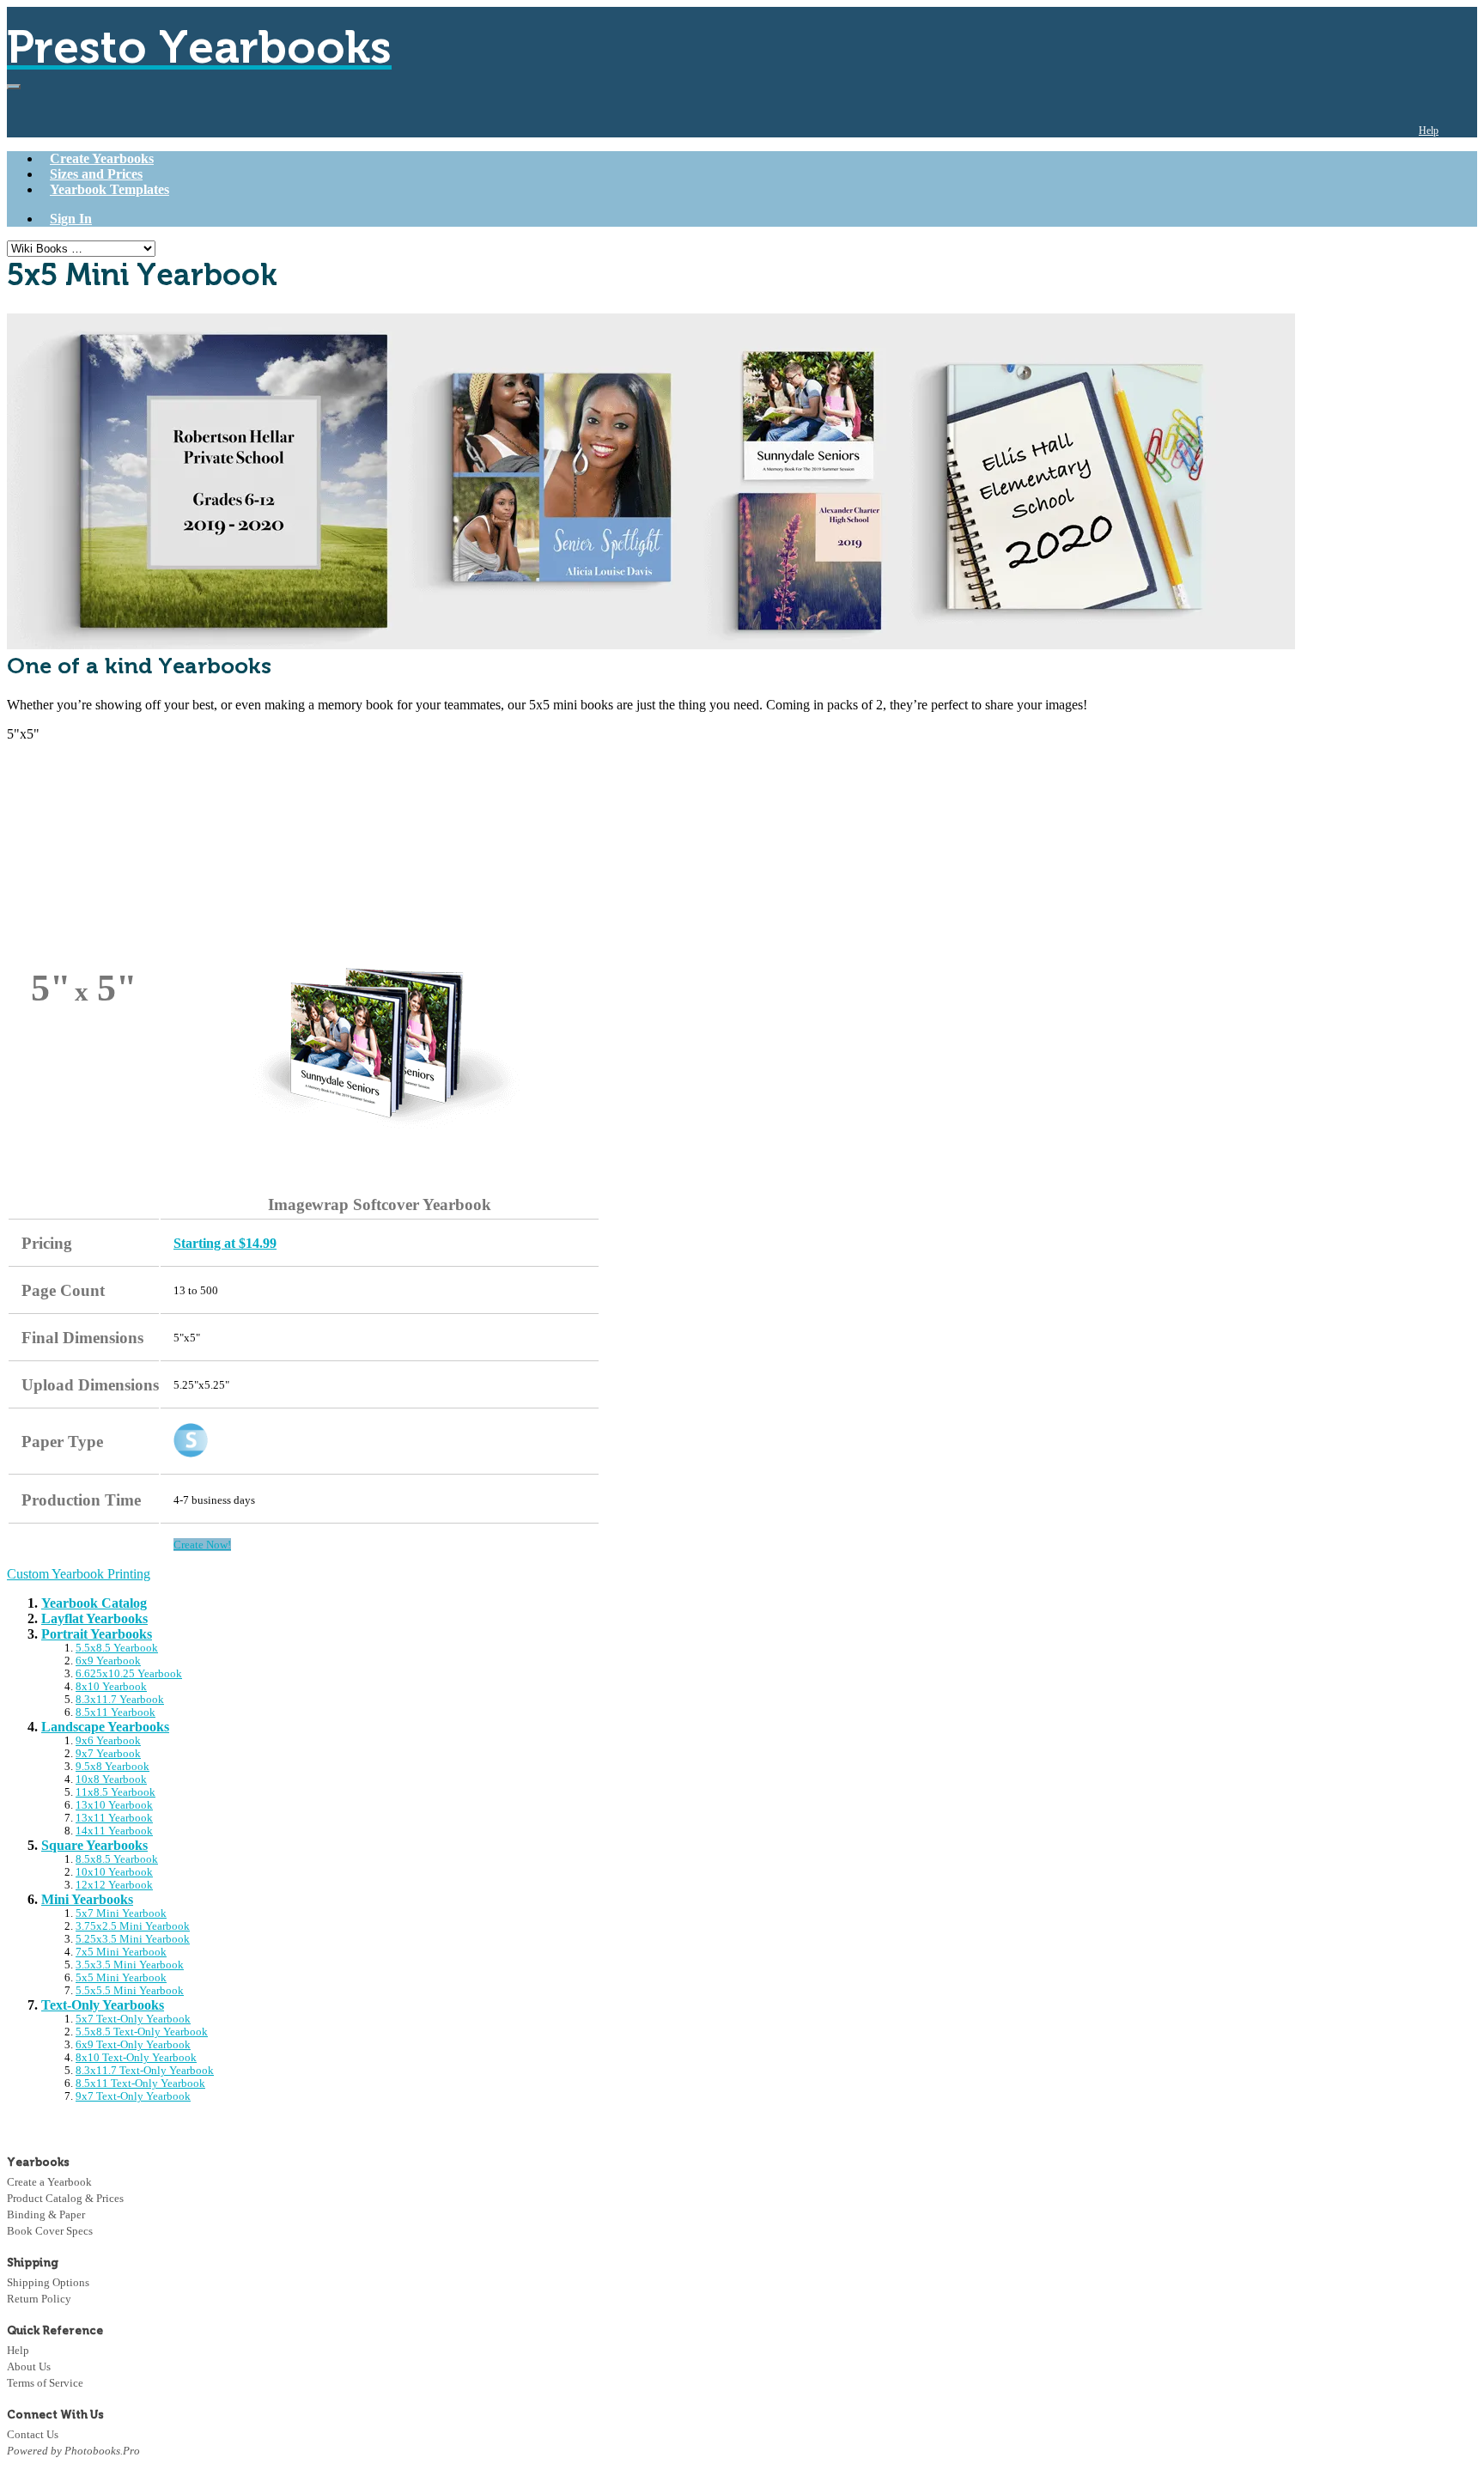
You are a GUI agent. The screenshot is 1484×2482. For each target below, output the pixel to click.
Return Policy (39, 2299)
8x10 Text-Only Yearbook (136, 2058)
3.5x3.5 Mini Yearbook (130, 1965)
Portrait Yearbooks (97, 1634)
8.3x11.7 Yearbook (120, 1700)
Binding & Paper (46, 2214)
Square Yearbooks (94, 1845)
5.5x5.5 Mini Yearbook (130, 1991)
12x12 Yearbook (114, 1885)
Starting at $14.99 (225, 1243)
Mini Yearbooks (87, 1899)
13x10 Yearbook (114, 1805)
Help (1429, 131)
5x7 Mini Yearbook (121, 1913)
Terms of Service (45, 2383)
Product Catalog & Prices (65, 2198)
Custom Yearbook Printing (79, 1574)
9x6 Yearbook (108, 1741)
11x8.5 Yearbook (116, 1792)
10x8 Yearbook (111, 1779)
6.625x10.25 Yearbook (129, 1674)
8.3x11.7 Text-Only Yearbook (145, 2071)
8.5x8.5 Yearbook (117, 1859)
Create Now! (202, 1545)
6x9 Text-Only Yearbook (133, 2045)
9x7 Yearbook (108, 1754)
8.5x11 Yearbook (116, 1712)
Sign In (71, 219)
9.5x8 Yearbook (113, 1767)
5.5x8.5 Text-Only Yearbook (142, 2032)
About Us (29, 2366)
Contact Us (33, 2434)
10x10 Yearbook (114, 1872)
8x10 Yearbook (111, 1687)
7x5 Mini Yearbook (121, 1952)
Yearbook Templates (109, 189)
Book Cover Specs (50, 2231)
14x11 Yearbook (114, 1831)
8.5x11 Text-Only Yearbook (140, 2084)
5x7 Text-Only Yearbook (133, 2019)
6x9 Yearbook (108, 1661)
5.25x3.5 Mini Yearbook (133, 1939)
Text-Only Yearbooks (103, 2005)
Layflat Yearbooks (94, 1618)
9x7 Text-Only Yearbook (133, 2096)
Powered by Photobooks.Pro (73, 2451)
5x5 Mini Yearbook (121, 1978)
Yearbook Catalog (94, 1603)
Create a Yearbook (49, 2182)
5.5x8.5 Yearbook (117, 1648)
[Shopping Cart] (1464, 131)
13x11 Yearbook (114, 1818)
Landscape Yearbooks (105, 1727)
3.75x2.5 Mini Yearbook (133, 1926)
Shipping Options (48, 2282)
